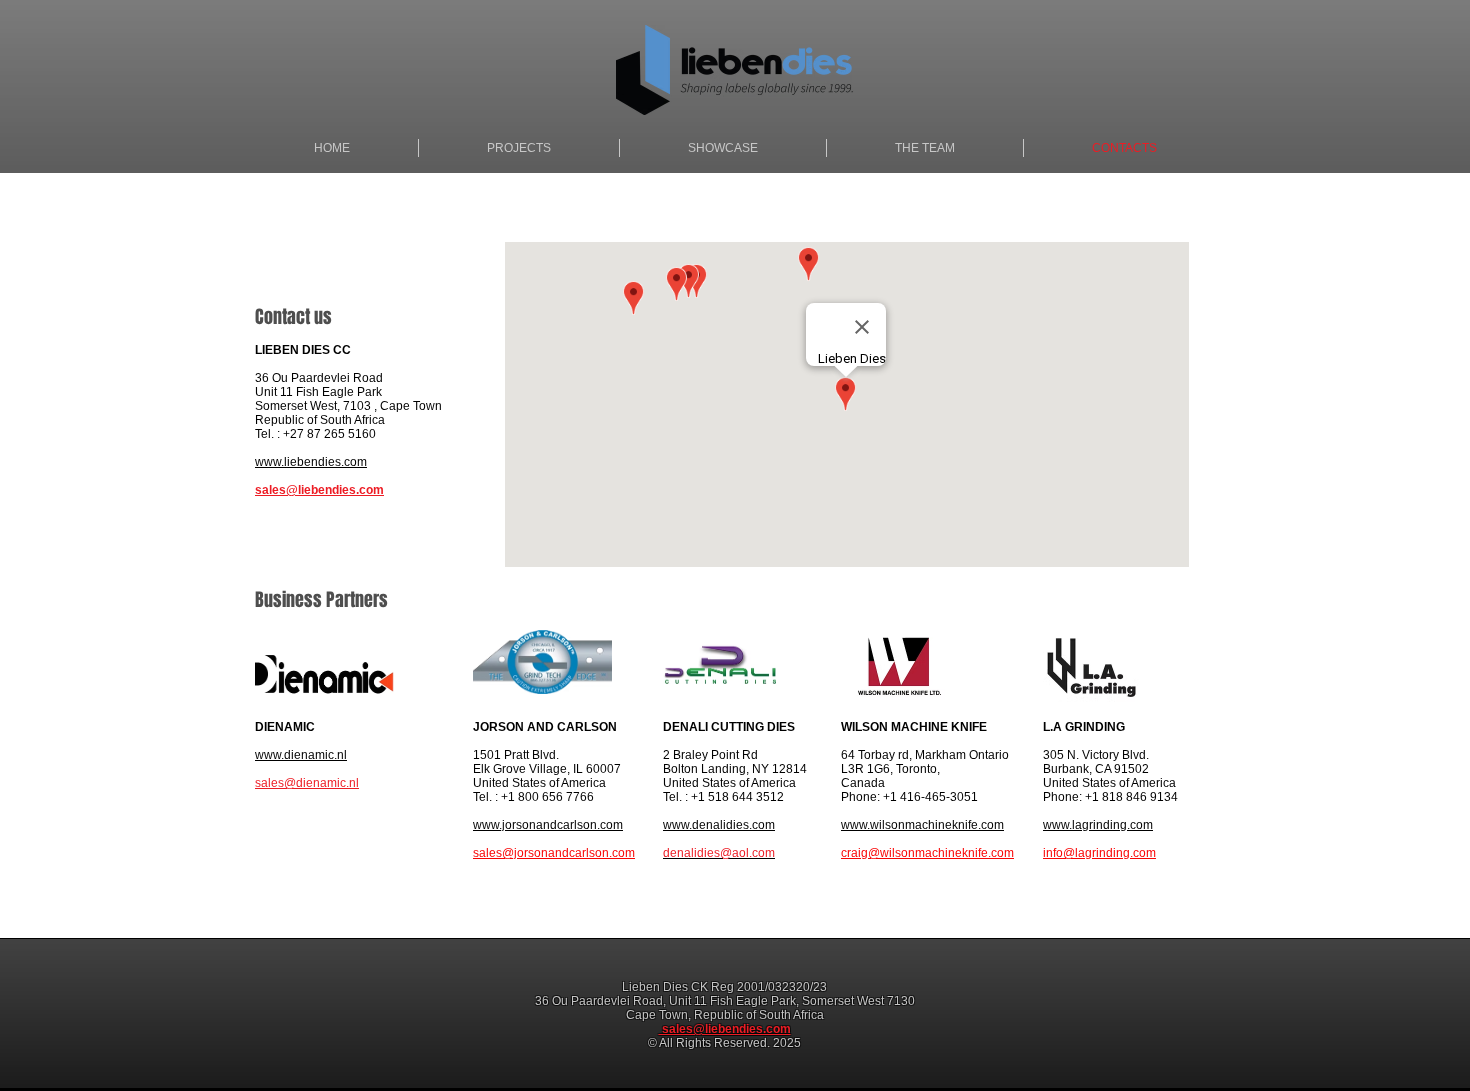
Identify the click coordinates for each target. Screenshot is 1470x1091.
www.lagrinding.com (1098, 825)
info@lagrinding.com (1099, 853)
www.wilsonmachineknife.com (922, 825)
